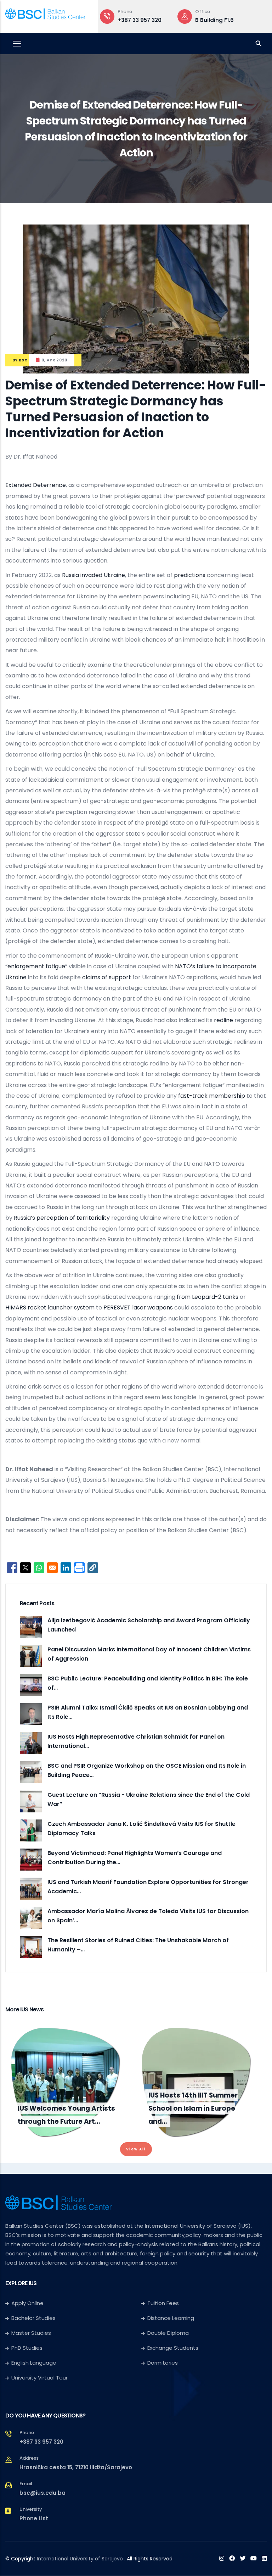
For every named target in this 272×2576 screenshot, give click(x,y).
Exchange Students (173, 2348)
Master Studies (31, 2333)
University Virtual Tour (39, 2378)
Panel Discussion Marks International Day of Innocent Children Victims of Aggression (149, 1654)
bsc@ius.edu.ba (42, 2493)
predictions (190, 575)
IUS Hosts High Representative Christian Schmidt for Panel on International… (136, 1741)
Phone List (34, 2518)
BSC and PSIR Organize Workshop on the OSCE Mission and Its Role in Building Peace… (147, 1770)
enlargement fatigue (36, 966)
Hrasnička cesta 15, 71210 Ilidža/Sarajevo (76, 2467)
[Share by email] (52, 1568)
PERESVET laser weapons (138, 1308)
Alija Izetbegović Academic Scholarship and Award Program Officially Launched (149, 1625)
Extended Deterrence (36, 485)
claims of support (107, 977)
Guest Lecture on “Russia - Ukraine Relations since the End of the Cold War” (149, 1799)
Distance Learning (171, 2318)
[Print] (79, 1568)
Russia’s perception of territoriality (62, 1218)
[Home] (45, 15)
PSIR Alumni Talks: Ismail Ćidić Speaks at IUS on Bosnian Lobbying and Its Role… (148, 1712)
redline (223, 1020)
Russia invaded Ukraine (93, 575)
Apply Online (27, 2303)
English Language (34, 2363)
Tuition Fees (163, 2303)
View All (136, 2149)
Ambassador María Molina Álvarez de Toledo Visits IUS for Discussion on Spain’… (148, 1916)
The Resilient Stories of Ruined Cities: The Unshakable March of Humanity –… (138, 1945)
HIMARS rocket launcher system (50, 1308)
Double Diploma (168, 2333)
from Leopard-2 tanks (208, 1297)
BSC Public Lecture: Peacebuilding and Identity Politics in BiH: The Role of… (148, 1683)
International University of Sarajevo (80, 2559)
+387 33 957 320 (140, 20)
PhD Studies (27, 2348)
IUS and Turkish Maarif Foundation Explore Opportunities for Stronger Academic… (148, 1887)
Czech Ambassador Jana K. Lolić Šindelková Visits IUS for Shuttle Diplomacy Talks (141, 1829)
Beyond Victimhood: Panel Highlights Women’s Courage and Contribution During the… (135, 1858)
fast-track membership (212, 1096)
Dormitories (163, 2363)
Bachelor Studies (33, 2318)
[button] (93, 1568)
